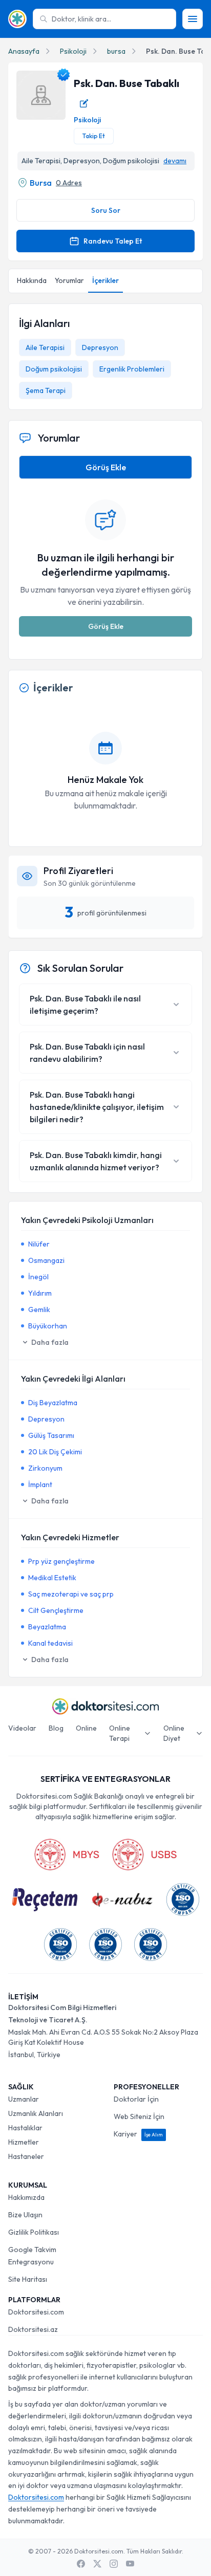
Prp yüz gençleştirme (61, 1561)
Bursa (41, 183)
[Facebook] (81, 2564)
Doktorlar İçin (136, 2099)
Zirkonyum (45, 1468)
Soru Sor (106, 210)
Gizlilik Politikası (34, 2232)
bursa (116, 51)
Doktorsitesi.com (36, 2312)
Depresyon (100, 347)
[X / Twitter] (97, 2564)
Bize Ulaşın (25, 2215)
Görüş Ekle (106, 467)
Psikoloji (73, 51)
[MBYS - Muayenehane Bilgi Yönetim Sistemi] (67, 1854)
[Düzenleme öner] (84, 103)
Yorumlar (69, 280)
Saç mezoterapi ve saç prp (71, 1594)
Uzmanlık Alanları (36, 2113)
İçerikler (105, 280)
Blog (56, 1728)
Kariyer (138, 2134)
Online (86, 1728)
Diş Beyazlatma (53, 1403)
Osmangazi (46, 1260)
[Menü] (193, 19)
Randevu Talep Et (113, 241)
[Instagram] (114, 2564)
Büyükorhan (48, 1326)
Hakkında (32, 280)
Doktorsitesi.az (33, 2329)
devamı (175, 161)
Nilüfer (39, 1244)
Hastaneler (26, 2156)
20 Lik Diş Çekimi (55, 1452)
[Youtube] (130, 2564)
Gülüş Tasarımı (51, 1435)
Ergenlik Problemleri (132, 369)
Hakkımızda (26, 2197)
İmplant (40, 1485)
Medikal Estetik (52, 1578)
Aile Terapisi (45, 347)
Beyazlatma (47, 1627)
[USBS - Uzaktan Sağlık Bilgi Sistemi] (144, 1854)
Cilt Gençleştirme (56, 1610)
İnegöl (38, 1277)
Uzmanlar (24, 2099)
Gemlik (39, 1309)
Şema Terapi (46, 390)
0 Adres (69, 183)
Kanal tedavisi (50, 1643)
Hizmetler (24, 2142)
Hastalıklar (25, 2128)
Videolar (22, 1728)
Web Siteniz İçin (139, 2116)
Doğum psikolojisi (54, 369)
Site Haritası (28, 2279)
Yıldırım (40, 1293)
